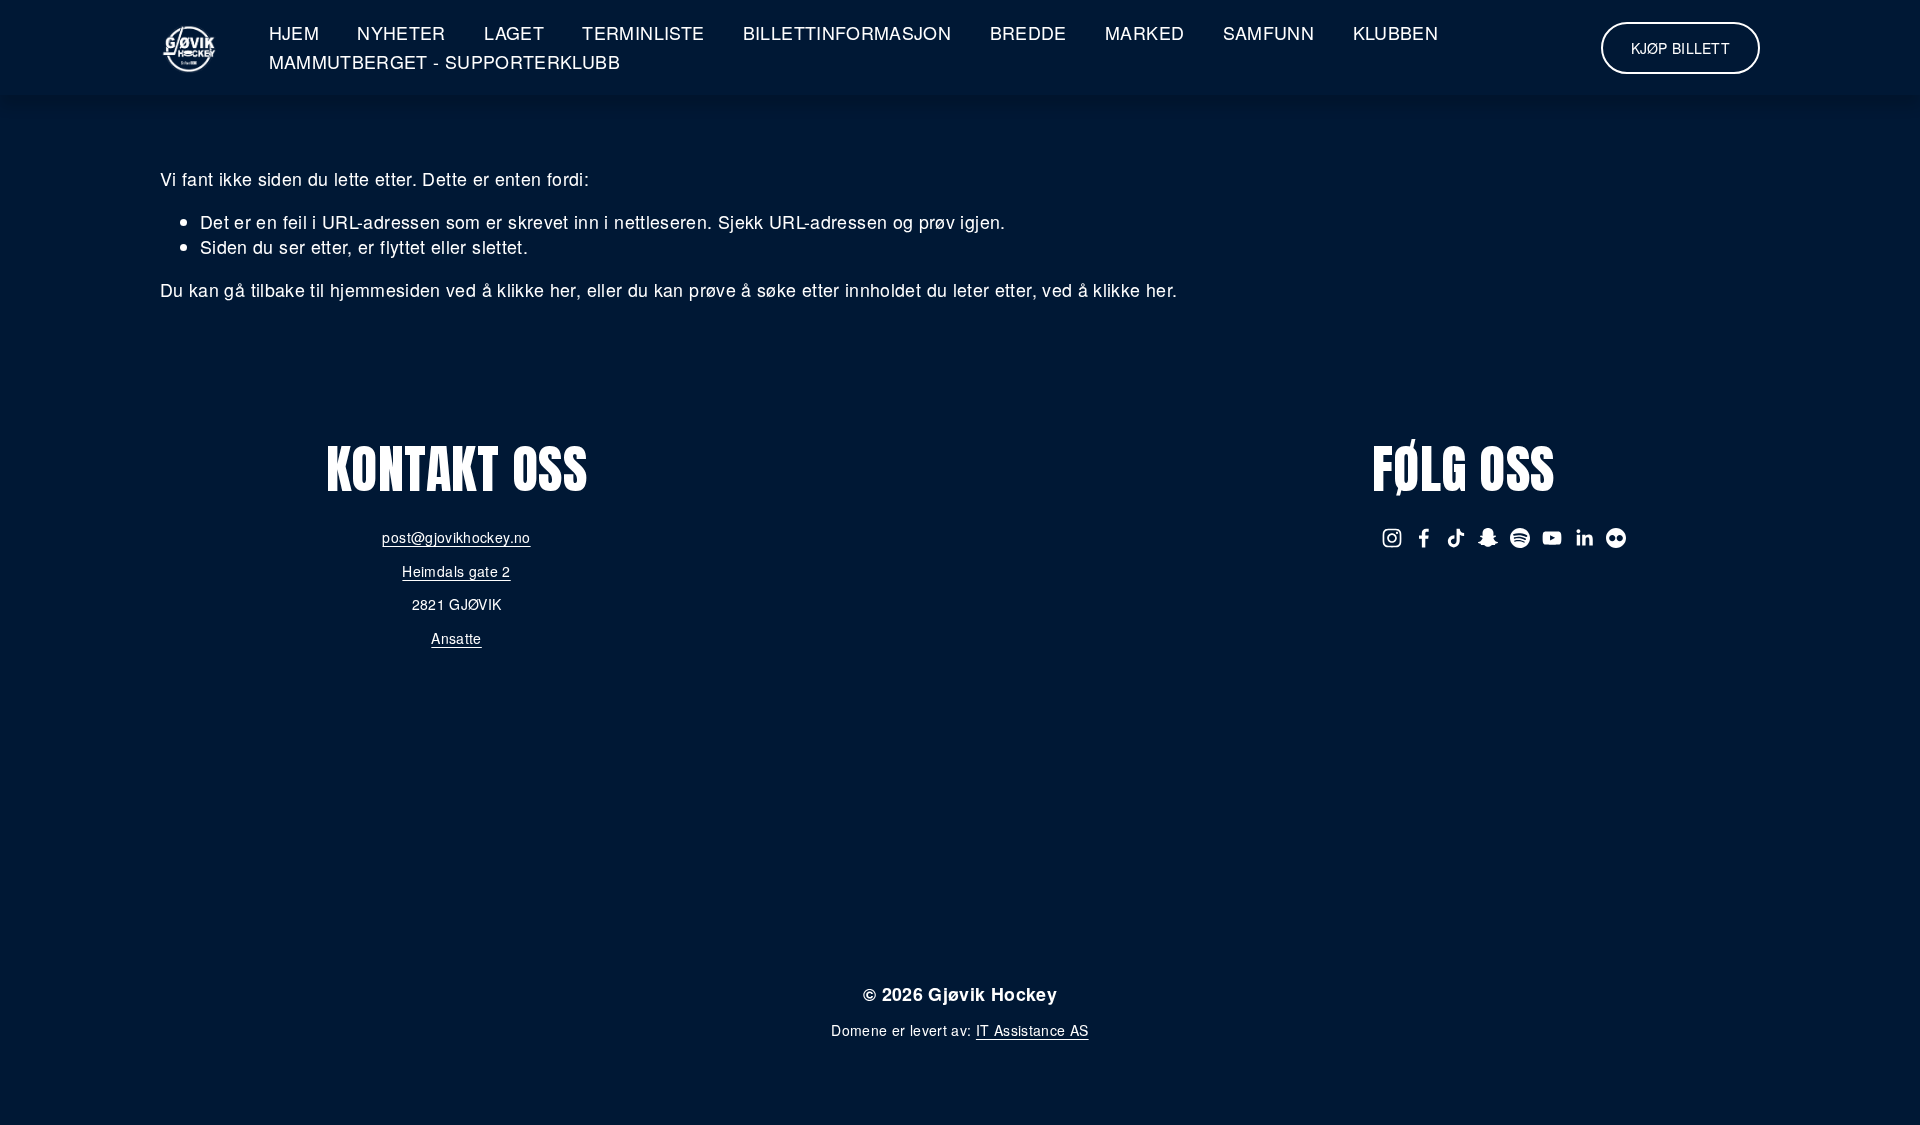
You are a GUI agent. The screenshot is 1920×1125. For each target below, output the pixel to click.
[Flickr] (1616, 538)
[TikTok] (1456, 538)
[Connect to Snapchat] (1488, 538)
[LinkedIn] (1584, 538)
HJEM (294, 32)
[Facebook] (1424, 538)
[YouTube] (1552, 538)
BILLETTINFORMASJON (847, 32)
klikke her (536, 289)
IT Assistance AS (1032, 1030)
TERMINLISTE (643, 32)
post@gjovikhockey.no (456, 537)
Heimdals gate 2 (456, 571)
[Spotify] (1520, 538)
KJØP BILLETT (1680, 48)
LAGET (514, 32)
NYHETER (401, 32)
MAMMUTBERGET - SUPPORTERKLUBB (444, 61)
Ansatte (456, 638)
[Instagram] (1392, 538)
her (1054, 883)
